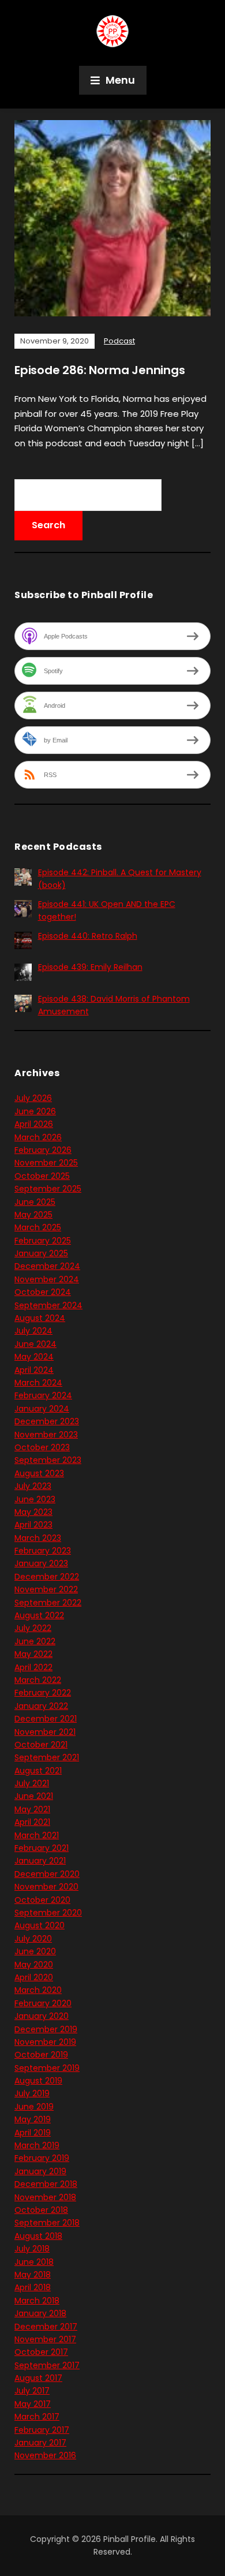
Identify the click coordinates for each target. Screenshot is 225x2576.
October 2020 (42, 1900)
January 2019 (40, 2171)
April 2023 (33, 1525)
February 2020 (43, 2003)
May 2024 (34, 1357)
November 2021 (45, 1732)
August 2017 (38, 2378)
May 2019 (33, 2119)
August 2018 (38, 2236)
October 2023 (42, 1447)
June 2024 (35, 1344)
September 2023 (48, 1460)
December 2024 (47, 1266)
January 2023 (41, 1563)
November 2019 (45, 2042)
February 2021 (42, 1848)
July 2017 (32, 2391)
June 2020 (35, 1951)
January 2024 (42, 1409)
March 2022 (38, 1680)
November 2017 (45, 2339)
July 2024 (33, 1331)
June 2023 (35, 1499)
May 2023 (33, 1512)
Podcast (119, 341)
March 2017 (37, 2417)
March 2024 (38, 1383)
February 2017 (42, 2430)
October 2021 (41, 1745)
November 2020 (46, 1887)
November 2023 (46, 1435)
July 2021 (32, 1783)
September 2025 (48, 1189)
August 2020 (40, 1925)
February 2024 (43, 1395)
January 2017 (40, 2443)
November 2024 (47, 1279)
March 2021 (37, 1835)
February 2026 (43, 1150)
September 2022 (48, 1603)
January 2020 (42, 2016)
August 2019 (38, 2081)
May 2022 (33, 1654)
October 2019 (41, 2055)
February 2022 (43, 1693)
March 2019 (37, 2145)
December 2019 (46, 2029)
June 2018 (34, 2262)
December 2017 (46, 2327)
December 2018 (46, 2184)
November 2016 (45, 2455)
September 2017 (47, 2365)
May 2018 (33, 2275)
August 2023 (39, 1473)
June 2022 (35, 1641)
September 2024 (48, 1305)
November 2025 (46, 1163)
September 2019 (47, 2068)
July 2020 (33, 1939)
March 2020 (38, 1990)
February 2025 (43, 1241)
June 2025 (35, 1202)
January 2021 (40, 1861)
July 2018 (32, 2249)
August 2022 (39, 1615)
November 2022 (46, 1589)
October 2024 (43, 1292)
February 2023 (43, 1551)
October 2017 (41, 2352)
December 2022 (47, 1577)
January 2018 (40, 2313)
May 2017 (33, 2404)
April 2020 (34, 1977)
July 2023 (33, 1486)
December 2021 (46, 1719)
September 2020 (48, 1913)
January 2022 (41, 1706)
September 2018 (47, 2223)
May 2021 (32, 1809)
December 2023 (47, 1421)
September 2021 (47, 1757)
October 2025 (42, 1176)
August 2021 (38, 1771)
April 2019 (33, 2133)
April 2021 (32, 1822)
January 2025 (41, 1253)
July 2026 (33, 1098)
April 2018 (33, 2287)
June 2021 (34, 1796)
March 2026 (38, 1137)
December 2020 (47, 1874)
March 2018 (37, 2301)
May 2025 (33, 1215)
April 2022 (33, 1667)
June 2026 (35, 1111)
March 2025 (38, 1227)
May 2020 (34, 1965)
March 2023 (38, 1538)
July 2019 (32, 2093)
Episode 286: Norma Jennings (100, 370)
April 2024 (34, 1370)
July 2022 (33, 1628)
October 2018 (41, 2210)
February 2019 (42, 2158)
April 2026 (34, 1124)
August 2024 (40, 1318)
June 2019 (34, 2107)
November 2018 (45, 2197)
